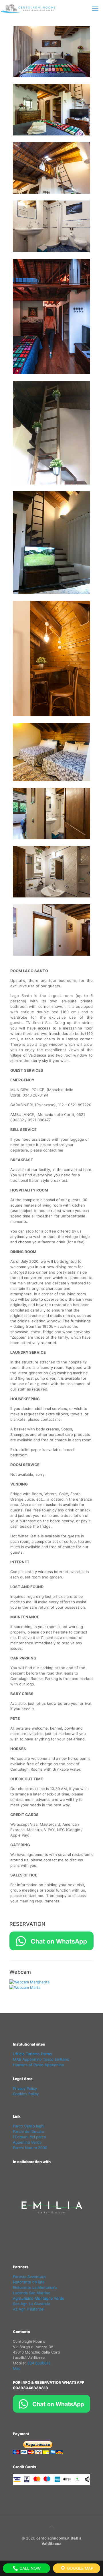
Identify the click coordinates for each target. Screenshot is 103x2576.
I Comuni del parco (29, 2137)
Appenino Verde (27, 2142)
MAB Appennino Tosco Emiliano (41, 2059)
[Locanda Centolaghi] (30, 9)
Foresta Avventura (29, 2277)
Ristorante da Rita (29, 2282)
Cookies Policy (26, 2094)
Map (17, 2368)
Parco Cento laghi (29, 2126)
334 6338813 (39, 2363)
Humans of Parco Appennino (38, 2065)
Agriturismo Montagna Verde (39, 2298)
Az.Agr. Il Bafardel (29, 2309)
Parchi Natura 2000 (30, 2148)
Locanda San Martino (32, 2293)
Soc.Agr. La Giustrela (31, 2304)
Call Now (29, 2568)
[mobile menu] (95, 9)
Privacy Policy (25, 2088)
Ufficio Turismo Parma (32, 2054)
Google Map (80, 2568)
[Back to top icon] (51, 2527)
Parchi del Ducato (28, 2131)
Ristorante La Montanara (35, 2287)
